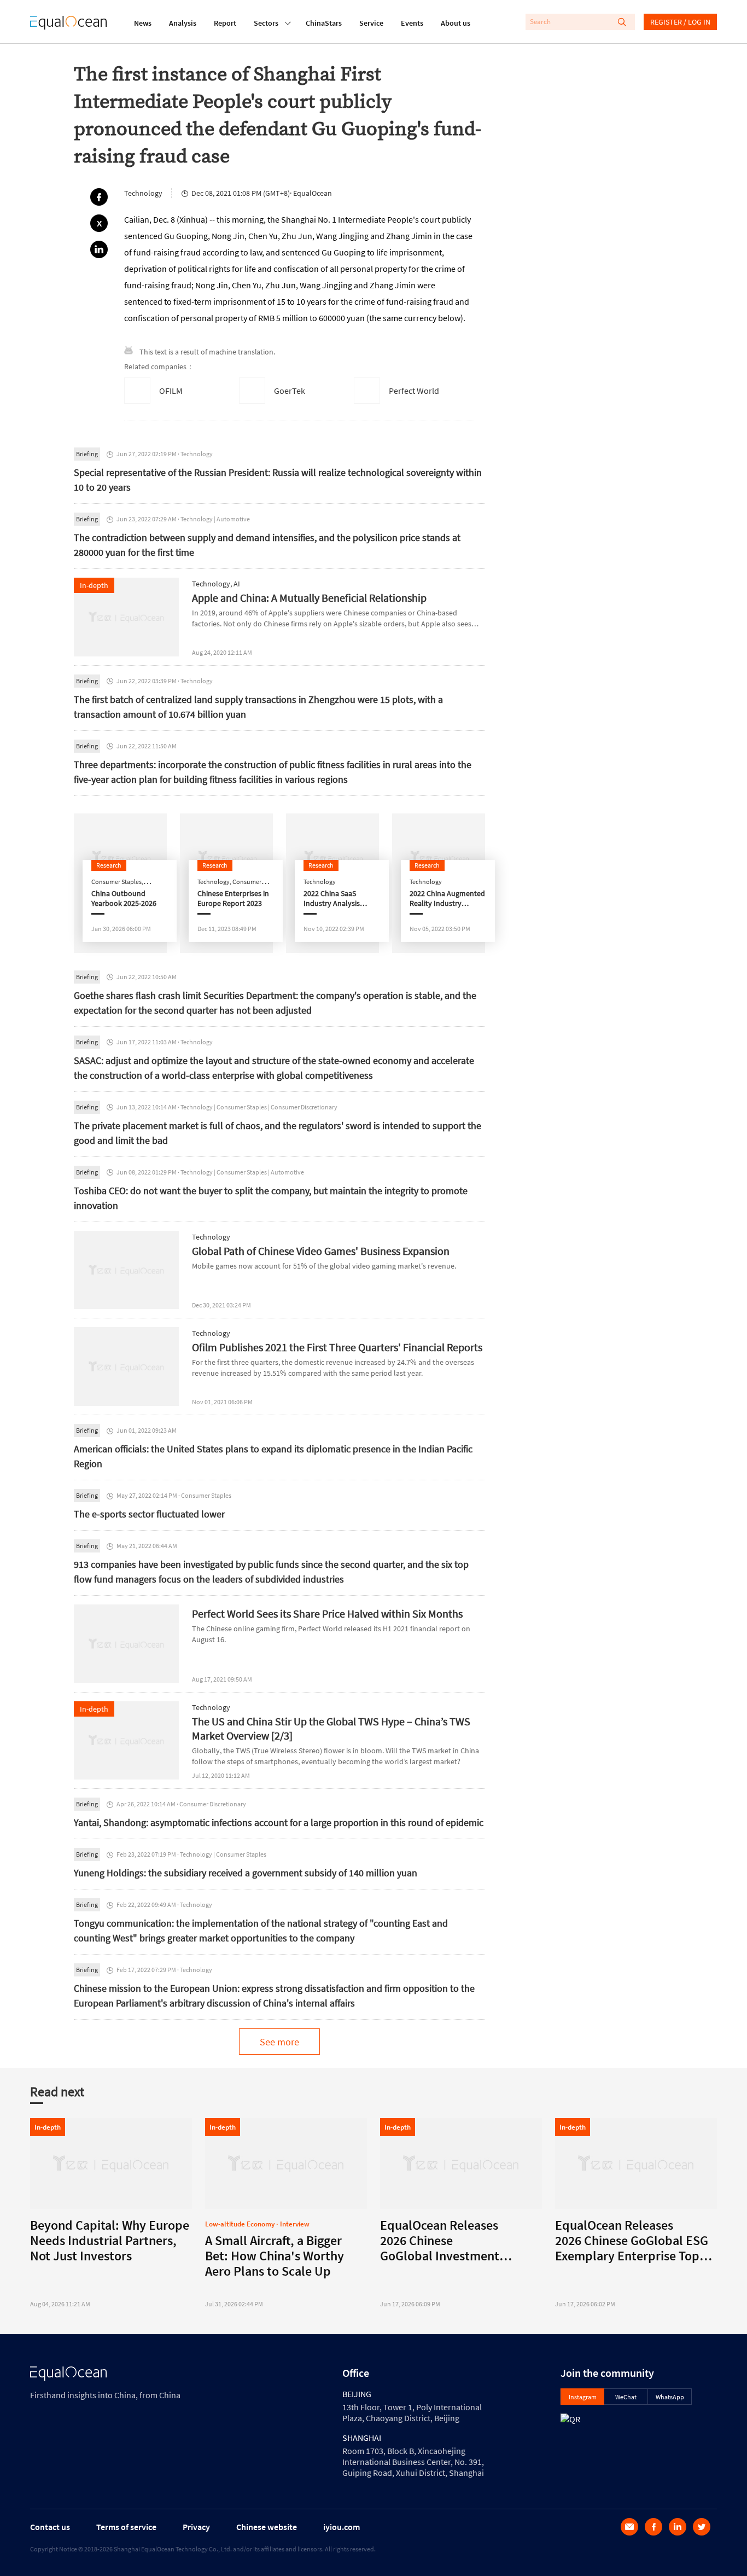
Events (412, 23)
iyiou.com (342, 2527)
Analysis (183, 23)
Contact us (50, 2527)
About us (456, 23)
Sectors (266, 23)
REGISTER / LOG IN (680, 22)
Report (225, 23)
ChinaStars (324, 23)
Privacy (196, 2527)
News (143, 23)
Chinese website (267, 2527)
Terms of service (126, 2527)
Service (371, 23)
